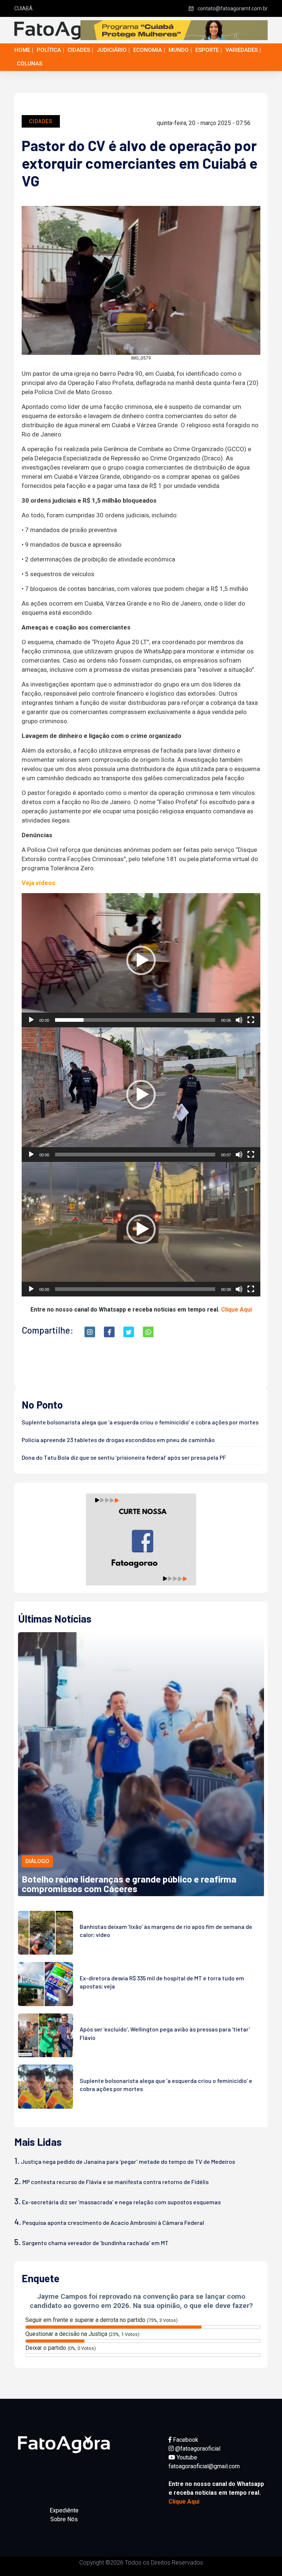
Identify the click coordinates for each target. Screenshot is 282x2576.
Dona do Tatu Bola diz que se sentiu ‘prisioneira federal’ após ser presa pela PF (124, 1457)
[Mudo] (239, 1020)
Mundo (179, 50)
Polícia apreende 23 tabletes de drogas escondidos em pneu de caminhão (118, 1440)
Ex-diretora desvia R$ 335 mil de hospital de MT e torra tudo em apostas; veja (162, 1982)
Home (22, 50)
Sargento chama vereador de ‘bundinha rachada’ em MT (95, 2243)
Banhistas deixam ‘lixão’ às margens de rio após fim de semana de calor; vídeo (166, 1931)
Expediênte (64, 2510)
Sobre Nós (64, 2519)
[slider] (135, 1020)
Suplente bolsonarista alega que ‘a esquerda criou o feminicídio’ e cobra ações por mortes (140, 1422)
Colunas (30, 64)
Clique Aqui (236, 1310)
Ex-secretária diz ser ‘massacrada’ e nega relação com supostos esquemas (121, 2202)
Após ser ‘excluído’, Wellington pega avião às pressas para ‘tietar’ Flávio (165, 2033)
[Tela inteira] (251, 1020)
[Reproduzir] (31, 1020)
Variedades (242, 50)
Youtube (186, 2457)
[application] (141, 960)
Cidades (79, 50)
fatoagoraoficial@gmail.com (204, 2466)
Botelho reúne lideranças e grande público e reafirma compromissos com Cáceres (129, 1883)
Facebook (185, 2440)
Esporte (207, 50)
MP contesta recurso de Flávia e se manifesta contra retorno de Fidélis (115, 2182)
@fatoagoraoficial (197, 2449)
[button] (141, 960)
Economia (148, 50)
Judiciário (112, 50)
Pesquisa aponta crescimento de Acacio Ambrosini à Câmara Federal (113, 2222)
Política (49, 50)
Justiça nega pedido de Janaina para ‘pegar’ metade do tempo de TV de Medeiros (128, 2161)
